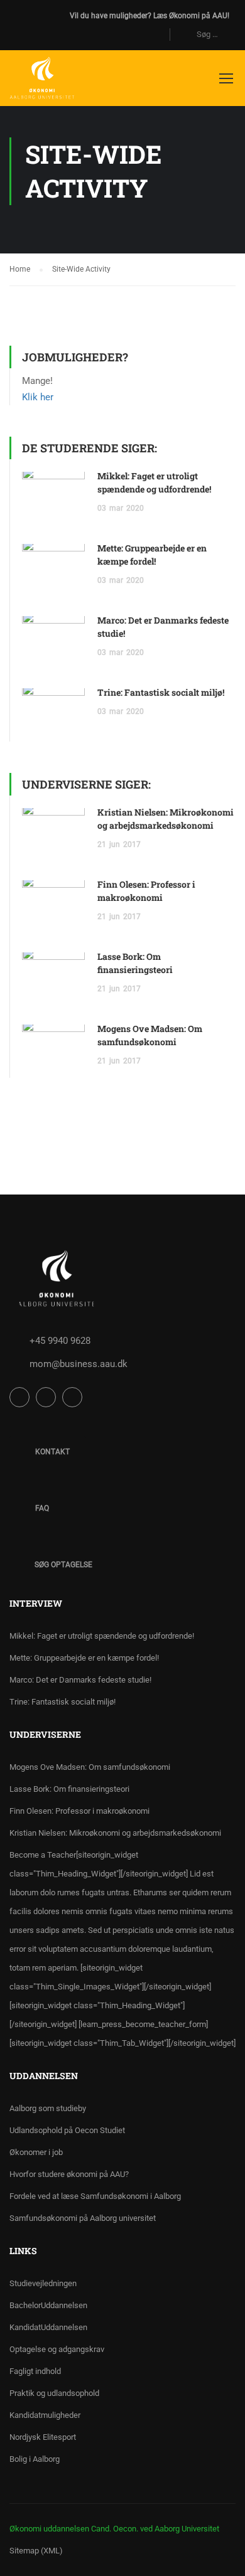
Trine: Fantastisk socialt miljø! (161, 692)
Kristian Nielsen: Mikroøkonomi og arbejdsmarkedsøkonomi (115, 1833)
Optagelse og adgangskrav (57, 2349)
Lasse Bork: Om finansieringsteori (69, 1789)
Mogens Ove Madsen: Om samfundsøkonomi (90, 1767)
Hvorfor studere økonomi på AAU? (69, 2174)
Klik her (38, 397)
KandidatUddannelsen (48, 2327)
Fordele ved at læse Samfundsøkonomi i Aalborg (95, 2196)
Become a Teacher (122, 1949)
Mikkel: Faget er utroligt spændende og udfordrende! (102, 1636)
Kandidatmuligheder (45, 2415)
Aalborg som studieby (48, 2108)
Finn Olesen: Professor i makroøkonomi (79, 1811)
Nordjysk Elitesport (43, 2437)
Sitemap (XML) (36, 2551)
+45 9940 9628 (60, 1341)
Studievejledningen (43, 2283)
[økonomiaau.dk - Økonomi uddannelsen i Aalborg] (42, 81)
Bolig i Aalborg (35, 2459)
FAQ (41, 1508)
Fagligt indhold (35, 2371)
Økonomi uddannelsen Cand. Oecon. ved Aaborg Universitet (114, 2529)
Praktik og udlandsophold (54, 2393)
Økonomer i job (36, 2152)
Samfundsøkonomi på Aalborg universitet (83, 2218)
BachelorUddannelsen (48, 2305)
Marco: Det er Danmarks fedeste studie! (80, 1680)
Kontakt (52, 1452)
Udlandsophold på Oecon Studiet (67, 2130)
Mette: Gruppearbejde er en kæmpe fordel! (84, 1658)
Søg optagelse (63, 1565)
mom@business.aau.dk (79, 1364)
